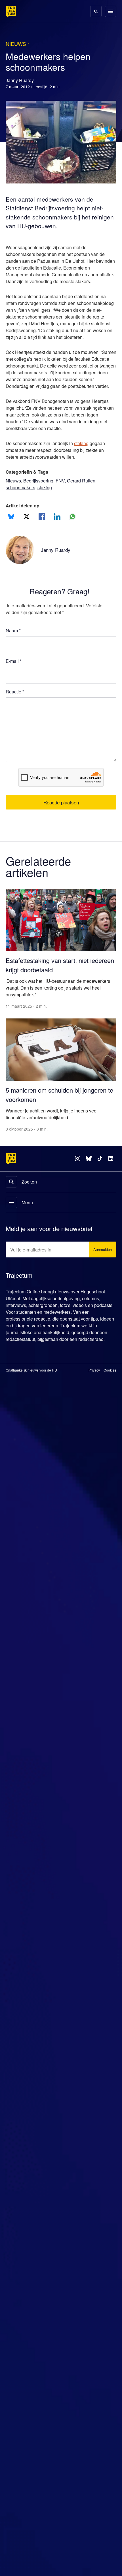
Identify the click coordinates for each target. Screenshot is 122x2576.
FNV (64, 501)
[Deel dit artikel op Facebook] (42, 537)
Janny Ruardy (56, 570)
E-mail (14, 682)
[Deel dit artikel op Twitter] (27, 537)
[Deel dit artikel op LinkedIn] (57, 537)
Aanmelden (101, 1260)
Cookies (110, 1387)
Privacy (94, 1387)
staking (86, 464)
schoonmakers (21, 508)
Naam (13, 651)
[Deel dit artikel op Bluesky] (11, 537)
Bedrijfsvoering (41, 501)
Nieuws (14, 501)
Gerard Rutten (85, 501)
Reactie (16, 712)
